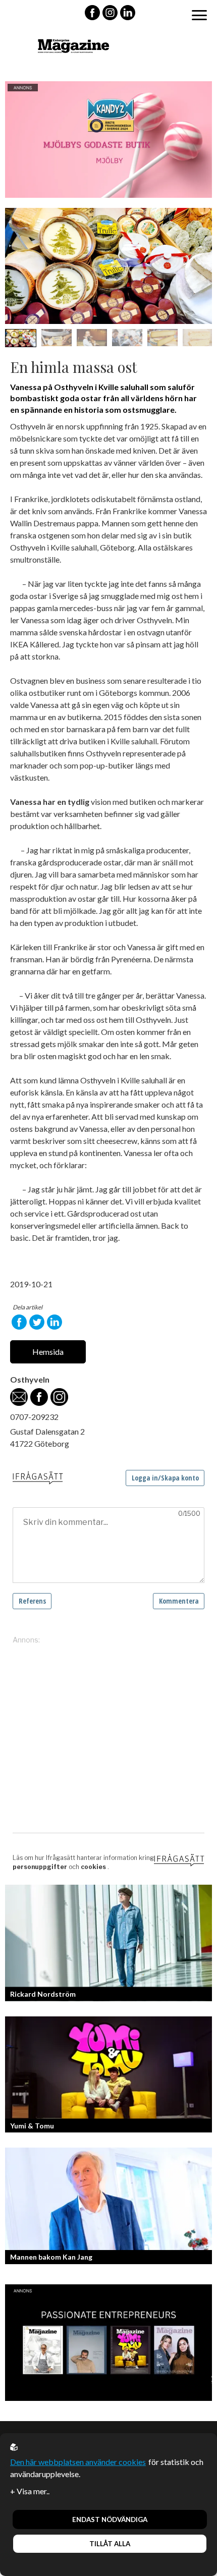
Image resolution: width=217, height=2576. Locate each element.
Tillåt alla (110, 2544)
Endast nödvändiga (110, 2519)
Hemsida (48, 1352)
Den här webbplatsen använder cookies (78, 2462)
